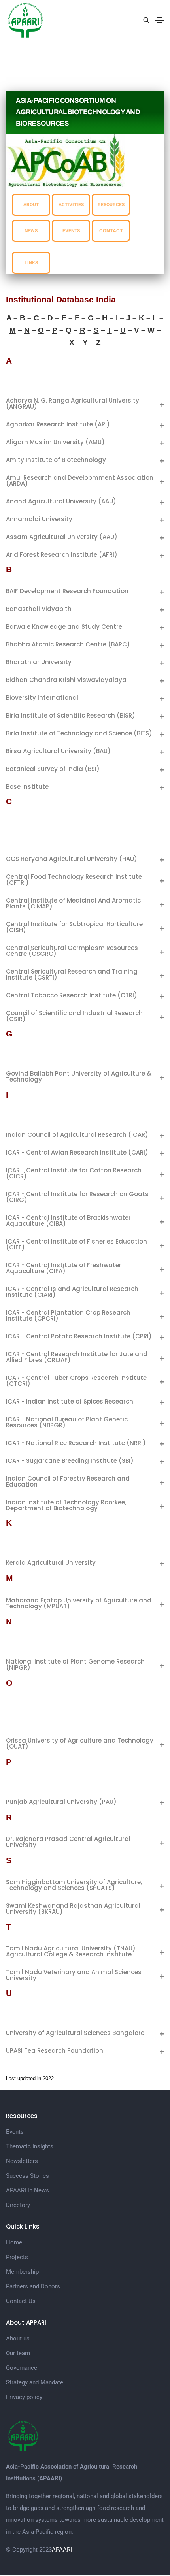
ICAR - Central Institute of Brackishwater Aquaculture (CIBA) (68, 1221)
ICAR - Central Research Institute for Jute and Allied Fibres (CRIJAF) (77, 1357)
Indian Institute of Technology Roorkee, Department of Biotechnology (66, 1505)
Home (14, 2242)
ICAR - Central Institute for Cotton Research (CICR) (74, 1173)
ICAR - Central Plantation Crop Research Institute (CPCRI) (68, 1315)
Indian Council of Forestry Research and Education (68, 1481)
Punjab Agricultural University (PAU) (61, 1802)
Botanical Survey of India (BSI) (53, 769)
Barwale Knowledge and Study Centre (64, 627)
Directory (18, 2205)
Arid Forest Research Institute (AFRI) (62, 555)
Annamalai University (39, 519)
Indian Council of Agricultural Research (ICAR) (77, 1135)
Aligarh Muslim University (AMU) (55, 442)
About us (18, 2339)
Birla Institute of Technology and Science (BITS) (79, 733)
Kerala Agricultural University (51, 1563)
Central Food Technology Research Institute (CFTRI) (74, 880)
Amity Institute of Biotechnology (56, 460)
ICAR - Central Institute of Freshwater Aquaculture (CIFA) (64, 1268)
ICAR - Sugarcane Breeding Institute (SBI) (70, 1461)
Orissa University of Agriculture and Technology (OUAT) (80, 1743)
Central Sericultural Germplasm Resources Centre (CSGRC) (72, 951)
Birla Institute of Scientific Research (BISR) (71, 715)
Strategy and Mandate (35, 2382)
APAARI (62, 2550)
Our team (18, 2353)
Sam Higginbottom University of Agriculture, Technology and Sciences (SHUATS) (74, 1885)
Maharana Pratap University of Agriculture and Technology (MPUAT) (79, 1603)
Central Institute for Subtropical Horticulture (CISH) (74, 927)
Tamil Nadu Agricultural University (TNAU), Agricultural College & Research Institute (71, 1951)
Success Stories (27, 2176)
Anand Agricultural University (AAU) (61, 501)
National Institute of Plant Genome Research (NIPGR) (75, 1664)
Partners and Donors (33, 2286)
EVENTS (71, 231)
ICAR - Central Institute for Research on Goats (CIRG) (77, 1197)
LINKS (31, 263)
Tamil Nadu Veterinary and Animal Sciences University (74, 1975)
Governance (22, 2368)
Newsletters (22, 2161)
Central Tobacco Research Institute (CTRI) (72, 995)
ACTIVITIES (71, 205)
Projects (17, 2257)
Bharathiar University (39, 662)
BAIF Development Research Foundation (67, 591)
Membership (22, 2272)
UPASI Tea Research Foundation (55, 2051)
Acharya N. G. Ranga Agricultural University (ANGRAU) (73, 403)
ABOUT (31, 205)
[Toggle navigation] (160, 20)
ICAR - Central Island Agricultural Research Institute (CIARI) (72, 1292)
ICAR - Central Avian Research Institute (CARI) (77, 1152)
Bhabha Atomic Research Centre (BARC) (68, 644)
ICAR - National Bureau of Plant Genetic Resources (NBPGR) (67, 1422)
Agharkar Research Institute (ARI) (58, 424)
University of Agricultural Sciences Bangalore (75, 2033)
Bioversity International (42, 698)
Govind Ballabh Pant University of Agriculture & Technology (79, 1076)
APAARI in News (27, 2190)
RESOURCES (111, 205)
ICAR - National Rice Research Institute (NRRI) (76, 1443)
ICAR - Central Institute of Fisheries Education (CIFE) (76, 1244)
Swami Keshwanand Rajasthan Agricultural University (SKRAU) (73, 1909)
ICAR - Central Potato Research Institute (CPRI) (79, 1336)
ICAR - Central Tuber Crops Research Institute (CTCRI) (76, 1381)
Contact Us (21, 2301)
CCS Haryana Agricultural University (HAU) (72, 859)
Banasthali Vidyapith (39, 609)
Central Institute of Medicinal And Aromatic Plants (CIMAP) (73, 903)
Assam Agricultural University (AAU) (62, 537)
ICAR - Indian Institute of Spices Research (70, 1401)
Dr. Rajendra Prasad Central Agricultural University (68, 1842)
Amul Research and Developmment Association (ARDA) (80, 481)
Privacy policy (24, 2397)
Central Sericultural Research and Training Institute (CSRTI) (72, 974)
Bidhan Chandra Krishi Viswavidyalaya (66, 680)
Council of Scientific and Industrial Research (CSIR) (74, 1016)
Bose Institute (27, 787)
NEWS (31, 231)
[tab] (85, 403)
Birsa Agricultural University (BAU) (58, 751)
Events (15, 2132)
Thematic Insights (30, 2146)
